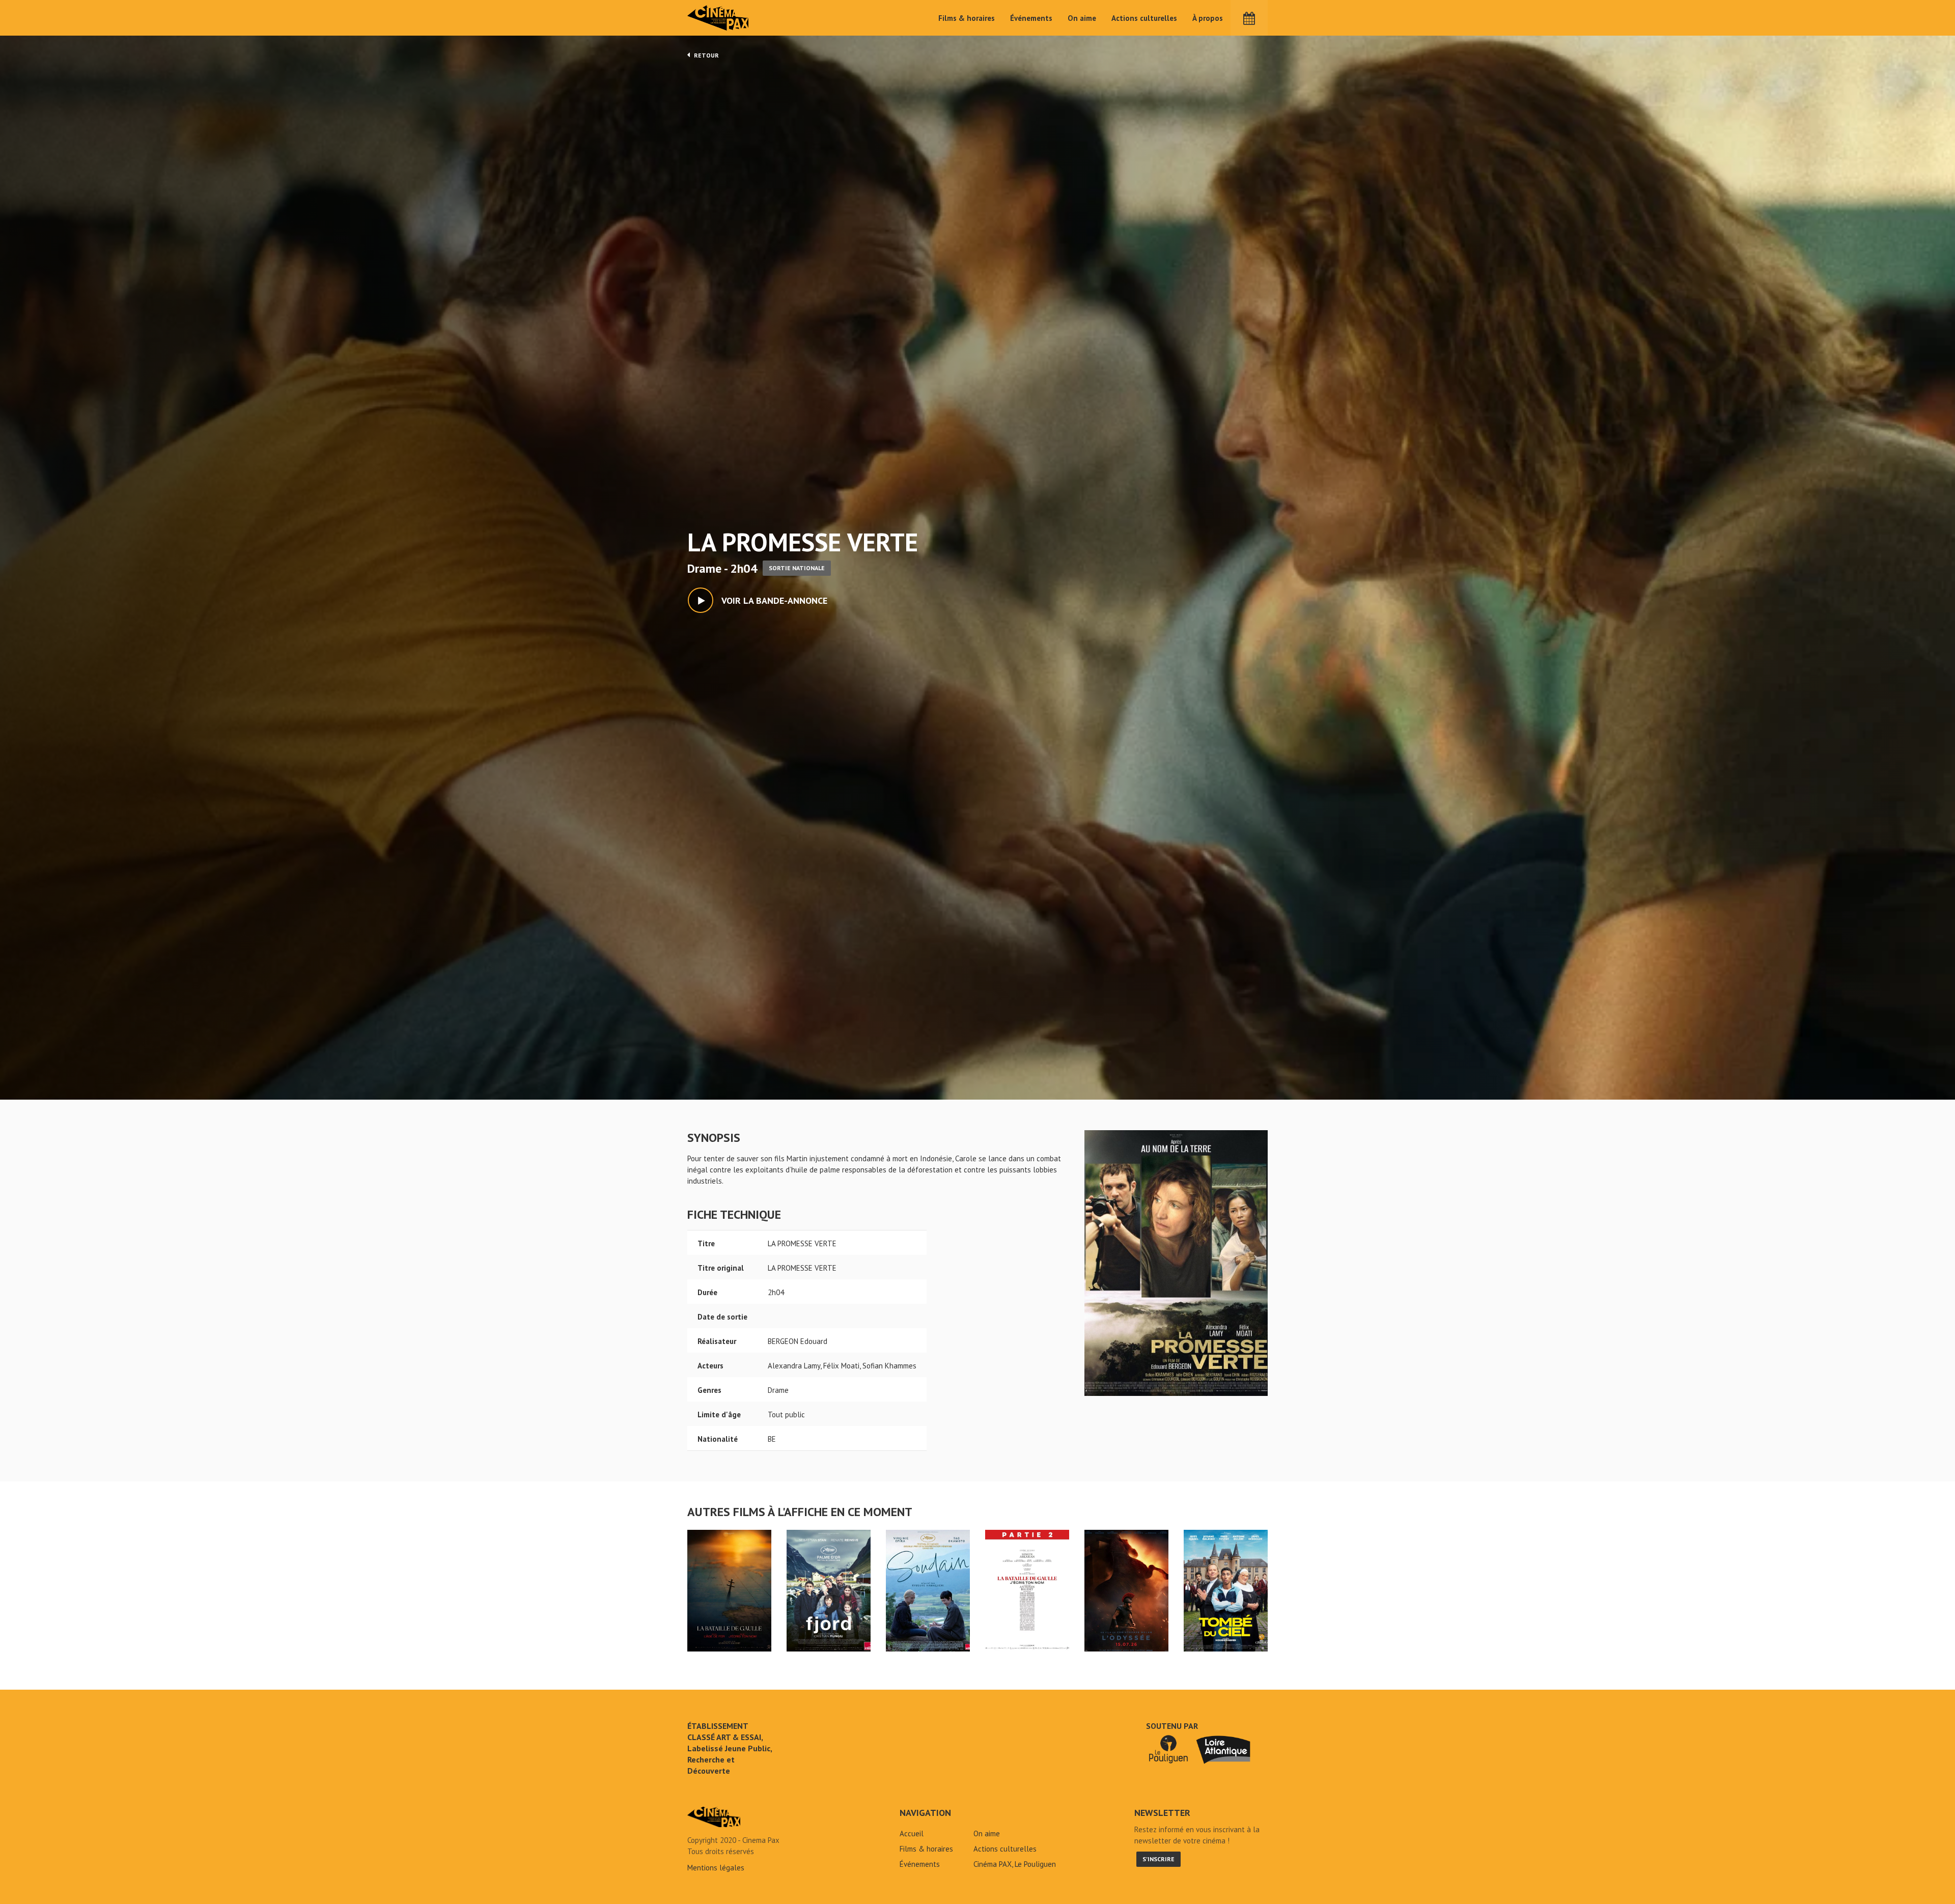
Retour (706, 55)
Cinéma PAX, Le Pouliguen (1015, 1864)
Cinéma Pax (718, 18)
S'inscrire (1158, 1859)
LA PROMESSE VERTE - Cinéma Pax (714, 1817)
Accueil (912, 1833)
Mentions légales (716, 1868)
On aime (1082, 18)
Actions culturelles (1144, 18)
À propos (1208, 18)
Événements (1031, 18)
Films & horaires (967, 18)
